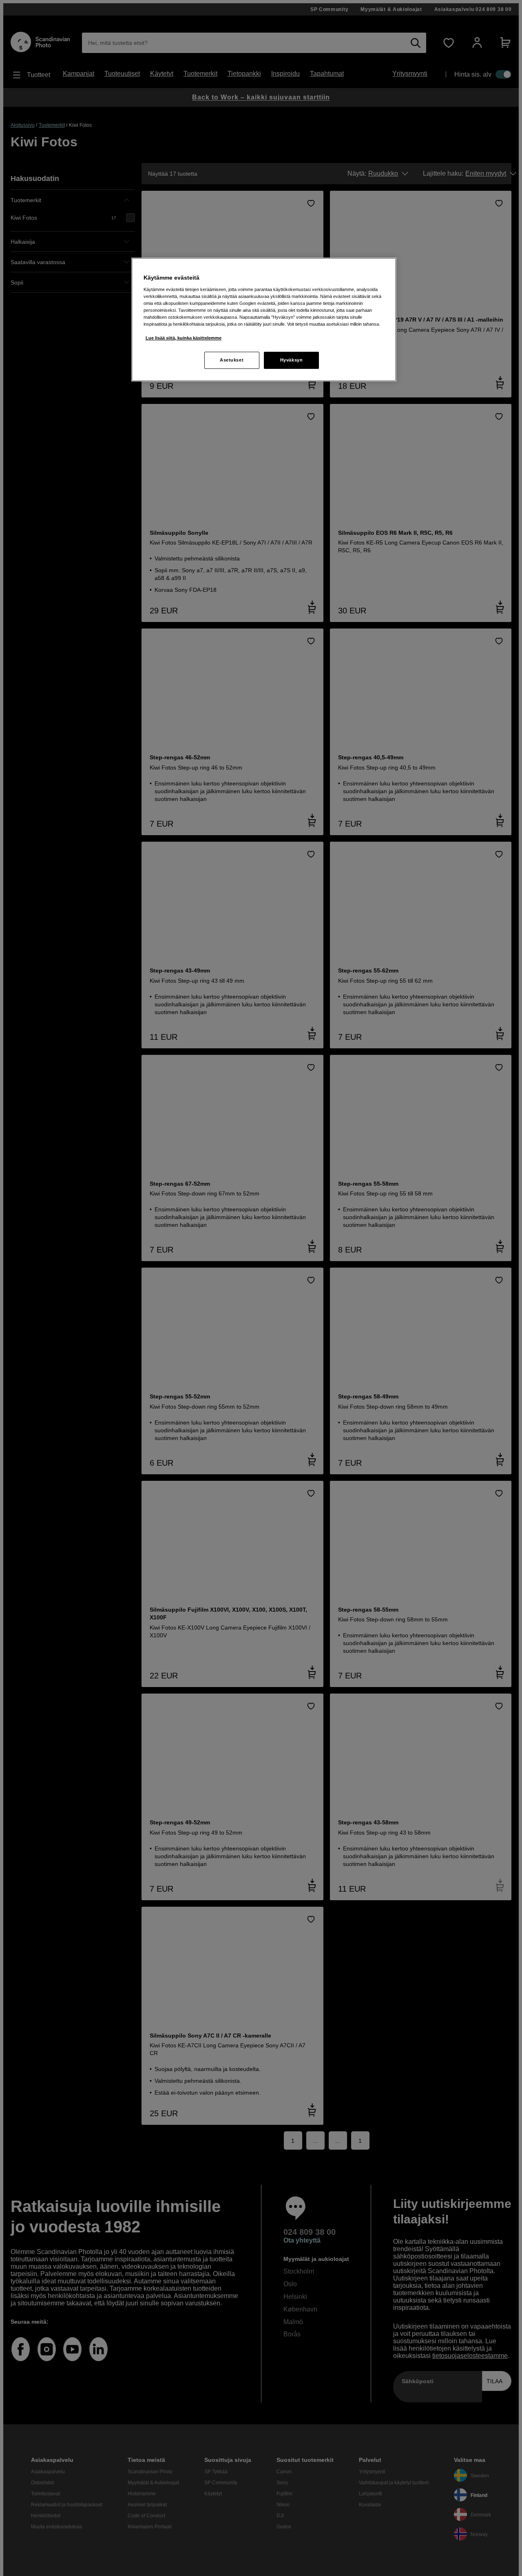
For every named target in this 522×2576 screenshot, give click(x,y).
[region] (264, 320)
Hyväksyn (292, 360)
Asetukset (232, 360)
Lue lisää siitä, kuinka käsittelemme (184, 338)
